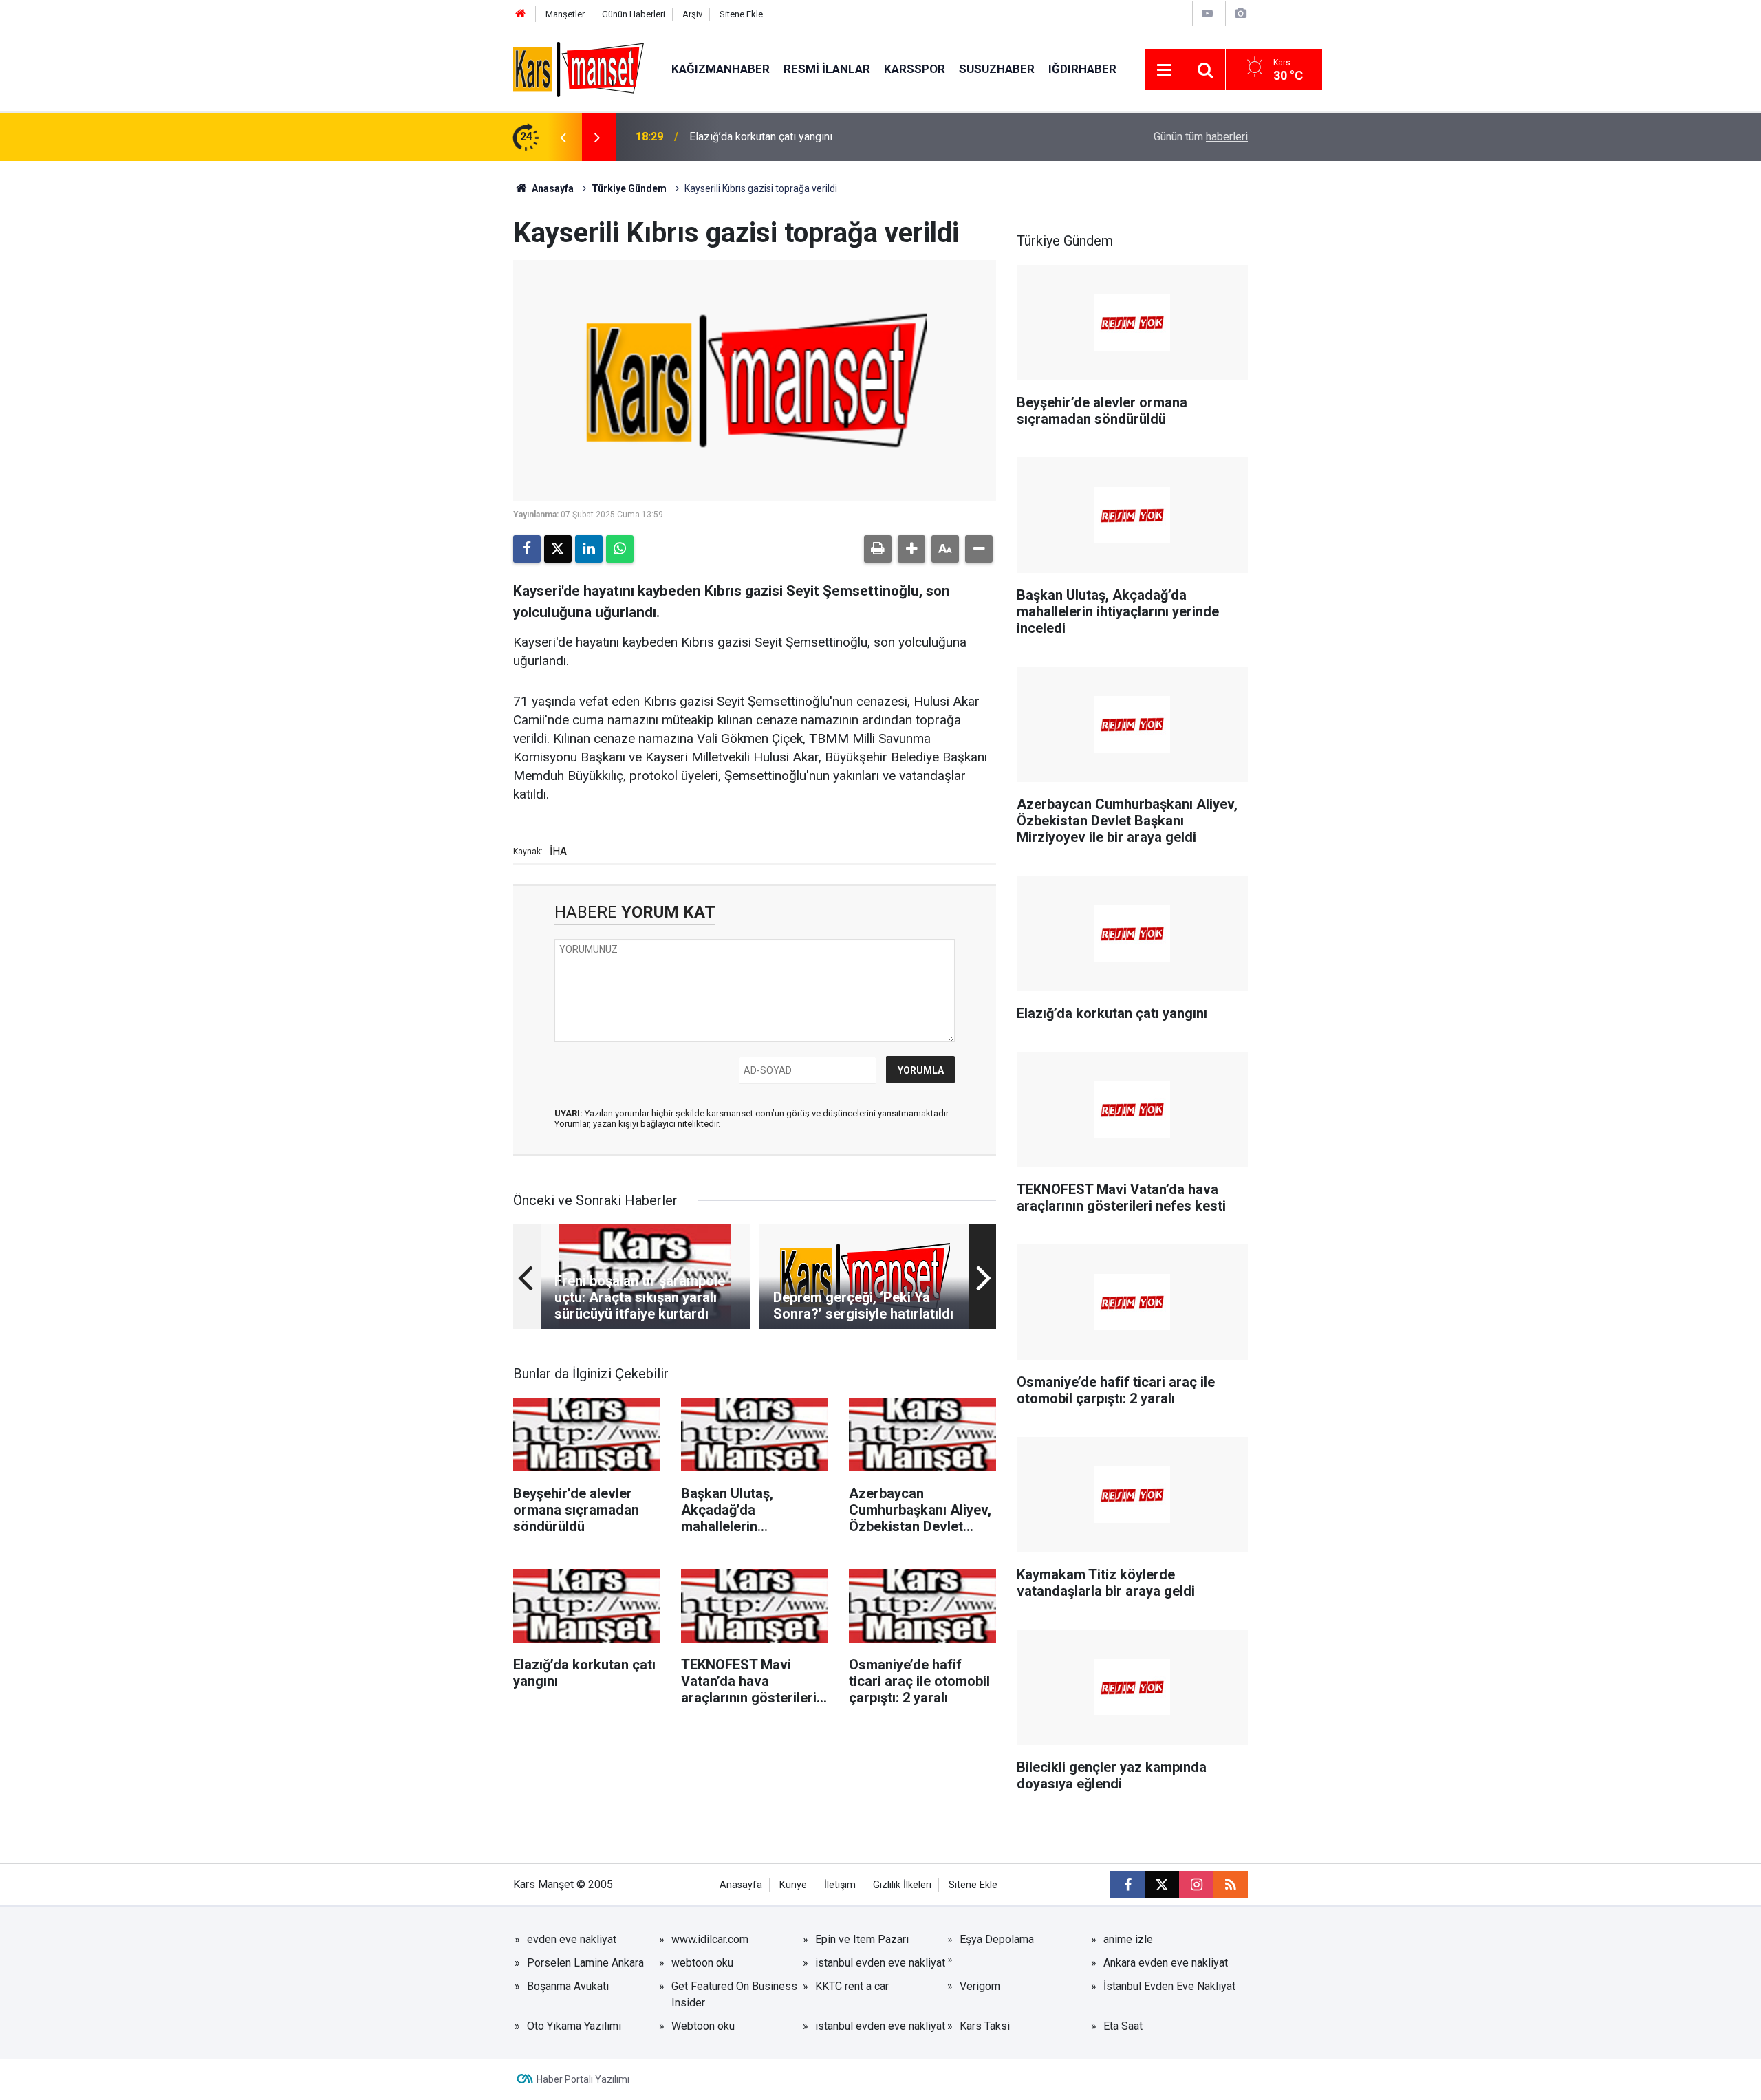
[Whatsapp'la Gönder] (620, 549)
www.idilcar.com (710, 1939)
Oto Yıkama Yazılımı (574, 2026)
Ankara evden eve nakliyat (1166, 1963)
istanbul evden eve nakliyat (880, 1963)
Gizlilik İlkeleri (902, 1885)
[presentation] (563, 137)
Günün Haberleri (634, 14)
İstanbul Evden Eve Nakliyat (1169, 1986)
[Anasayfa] (521, 14)
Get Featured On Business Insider (734, 1994)
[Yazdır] (878, 549)
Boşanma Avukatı (568, 1986)
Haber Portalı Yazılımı (583, 2079)
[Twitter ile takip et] (1162, 1885)
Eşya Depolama (997, 1939)
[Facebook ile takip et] (1127, 1885)
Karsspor (915, 69)
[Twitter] (558, 549)
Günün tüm (1201, 137)
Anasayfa (552, 188)
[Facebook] (527, 549)
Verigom (980, 1986)
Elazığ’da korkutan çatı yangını (761, 137)
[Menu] (1165, 70)
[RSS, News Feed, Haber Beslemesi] (1231, 1885)
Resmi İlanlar (827, 69)
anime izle (1128, 1939)
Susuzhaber (997, 69)
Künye (793, 1885)
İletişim (840, 1885)
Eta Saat (1123, 2026)
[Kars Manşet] (579, 68)
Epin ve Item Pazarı (862, 1939)
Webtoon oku (703, 2026)
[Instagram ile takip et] (1196, 1885)
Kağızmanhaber (721, 69)
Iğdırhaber (1082, 69)
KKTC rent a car (852, 1986)
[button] (911, 549)
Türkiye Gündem (629, 188)
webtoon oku (702, 1963)
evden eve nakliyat (572, 1939)
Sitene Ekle (741, 14)
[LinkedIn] (589, 549)
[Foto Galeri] (1240, 13)
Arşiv (692, 14)
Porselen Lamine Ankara (585, 1963)
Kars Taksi (985, 2026)
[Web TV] (1207, 13)
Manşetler (565, 14)
